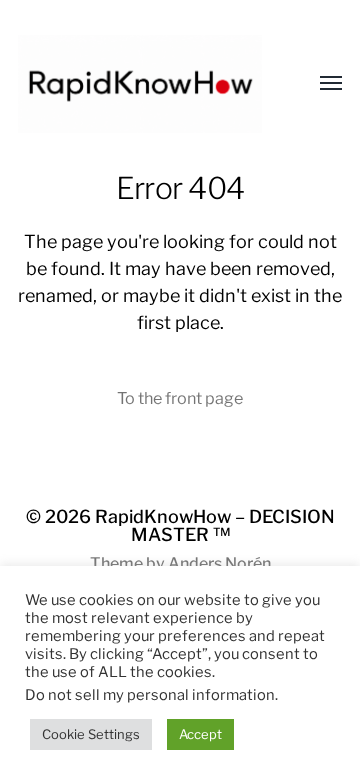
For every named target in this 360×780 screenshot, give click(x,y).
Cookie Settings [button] (91, 734)
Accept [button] (200, 734)
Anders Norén (219, 563)
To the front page (180, 398)
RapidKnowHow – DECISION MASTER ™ (215, 525)
